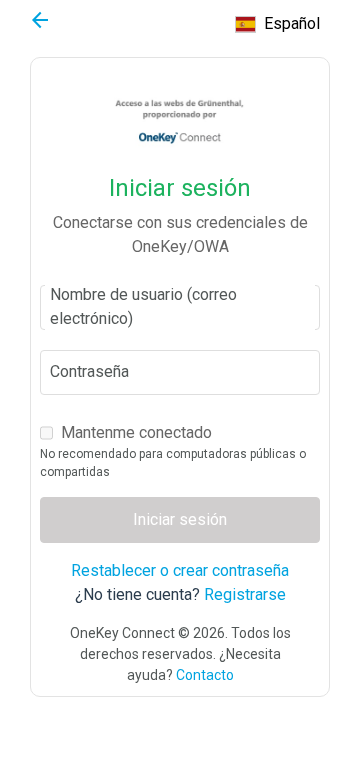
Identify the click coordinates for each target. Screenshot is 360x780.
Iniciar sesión (180, 519)
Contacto (205, 675)
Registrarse (245, 594)
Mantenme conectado (136, 432)
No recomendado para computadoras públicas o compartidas (173, 463)
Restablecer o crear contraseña (180, 570)
